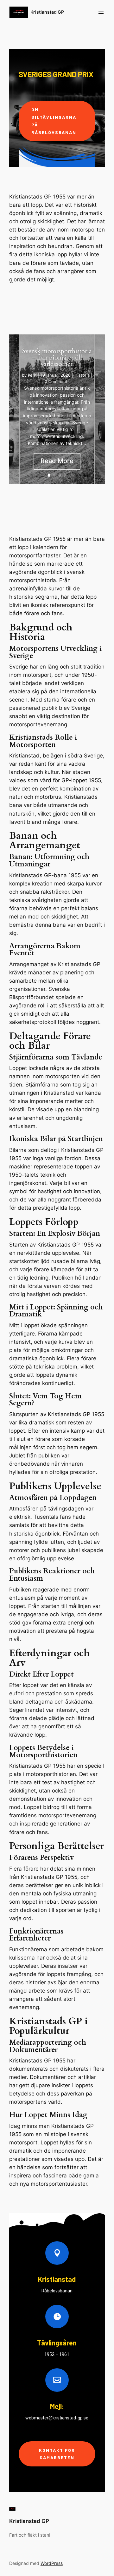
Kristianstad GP (47, 12)
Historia (82, 375)
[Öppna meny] (101, 12)
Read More (57, 461)
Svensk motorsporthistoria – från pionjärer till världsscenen (57, 357)
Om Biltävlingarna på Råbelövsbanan (54, 121)
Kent (32, 375)
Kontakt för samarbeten (57, 2454)
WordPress (52, 2563)
